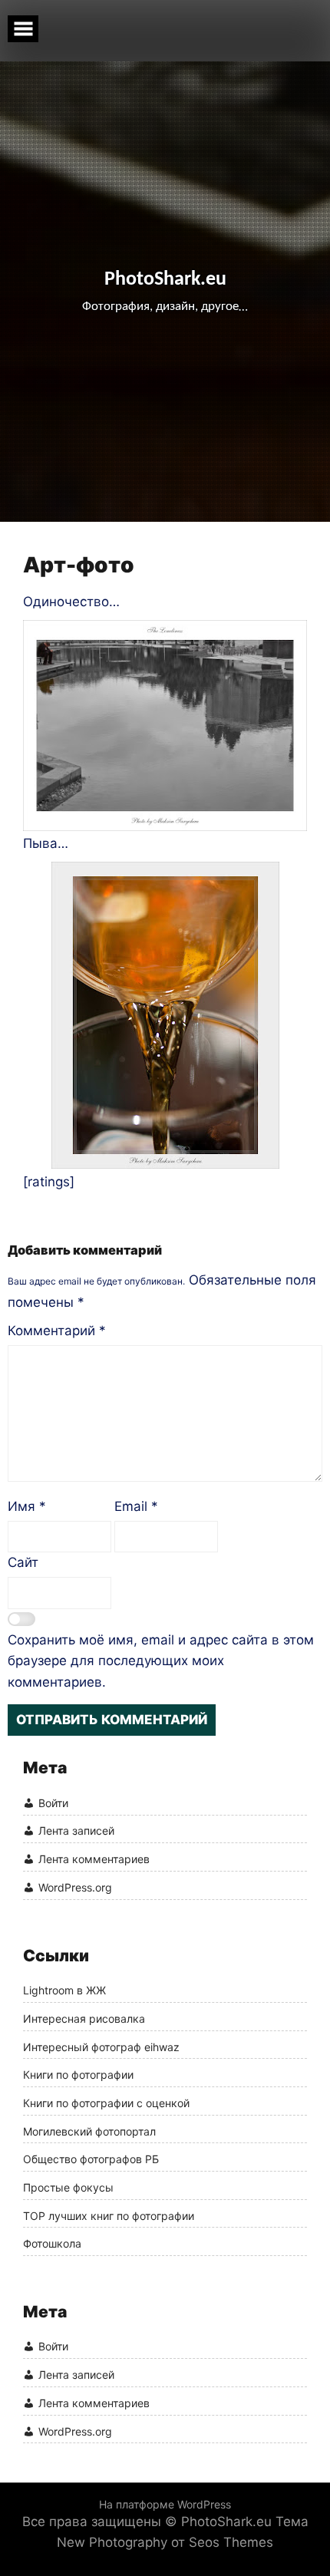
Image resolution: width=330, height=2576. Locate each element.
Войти (53, 1803)
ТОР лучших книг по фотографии (109, 2216)
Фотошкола (52, 2244)
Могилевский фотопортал (89, 2132)
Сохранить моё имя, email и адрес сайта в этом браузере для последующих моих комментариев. (161, 1661)
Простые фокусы (68, 2188)
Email (136, 1506)
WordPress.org (75, 1887)
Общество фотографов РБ (91, 2159)
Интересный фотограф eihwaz (101, 2047)
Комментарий (57, 1331)
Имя (27, 1506)
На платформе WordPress (165, 2504)
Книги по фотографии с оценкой (106, 2103)
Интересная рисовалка (84, 2019)
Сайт (23, 1562)
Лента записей (76, 1831)
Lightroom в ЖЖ (64, 1991)
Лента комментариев (94, 1859)
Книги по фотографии (78, 2075)
